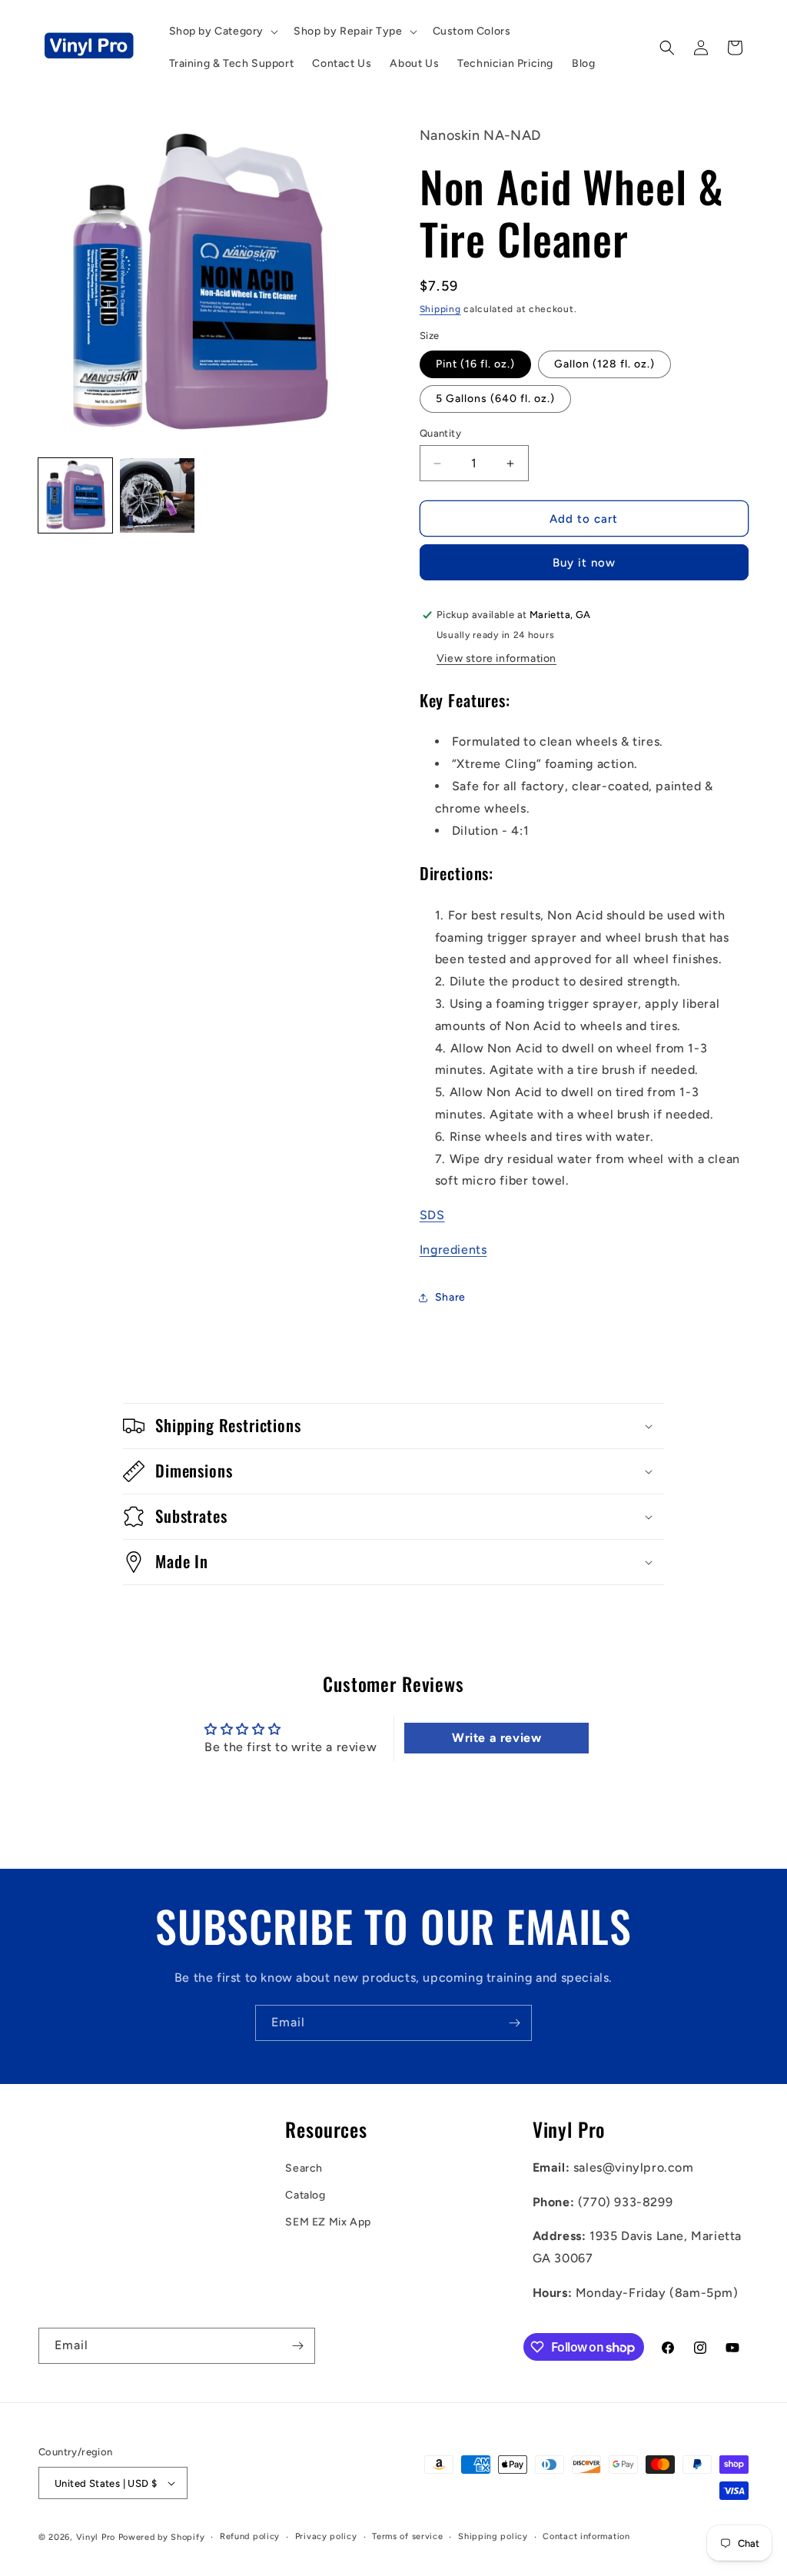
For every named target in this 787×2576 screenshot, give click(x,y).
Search (304, 2168)
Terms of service (407, 2536)
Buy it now (584, 563)
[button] (222, 32)
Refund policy (250, 2536)
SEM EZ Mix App (328, 2222)
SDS (432, 1215)
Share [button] (450, 1297)
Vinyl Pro (96, 2537)
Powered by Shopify (162, 2537)
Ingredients (453, 1250)
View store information (496, 658)
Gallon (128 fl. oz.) (604, 364)
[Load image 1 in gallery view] (75, 495)
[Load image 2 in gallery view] (157, 495)
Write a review (496, 1738)
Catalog (305, 2195)
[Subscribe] (514, 2023)
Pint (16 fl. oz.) (475, 364)
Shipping (440, 309)
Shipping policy (493, 2536)
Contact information (586, 2536)
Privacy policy (326, 2536)
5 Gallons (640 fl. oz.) (495, 399)
